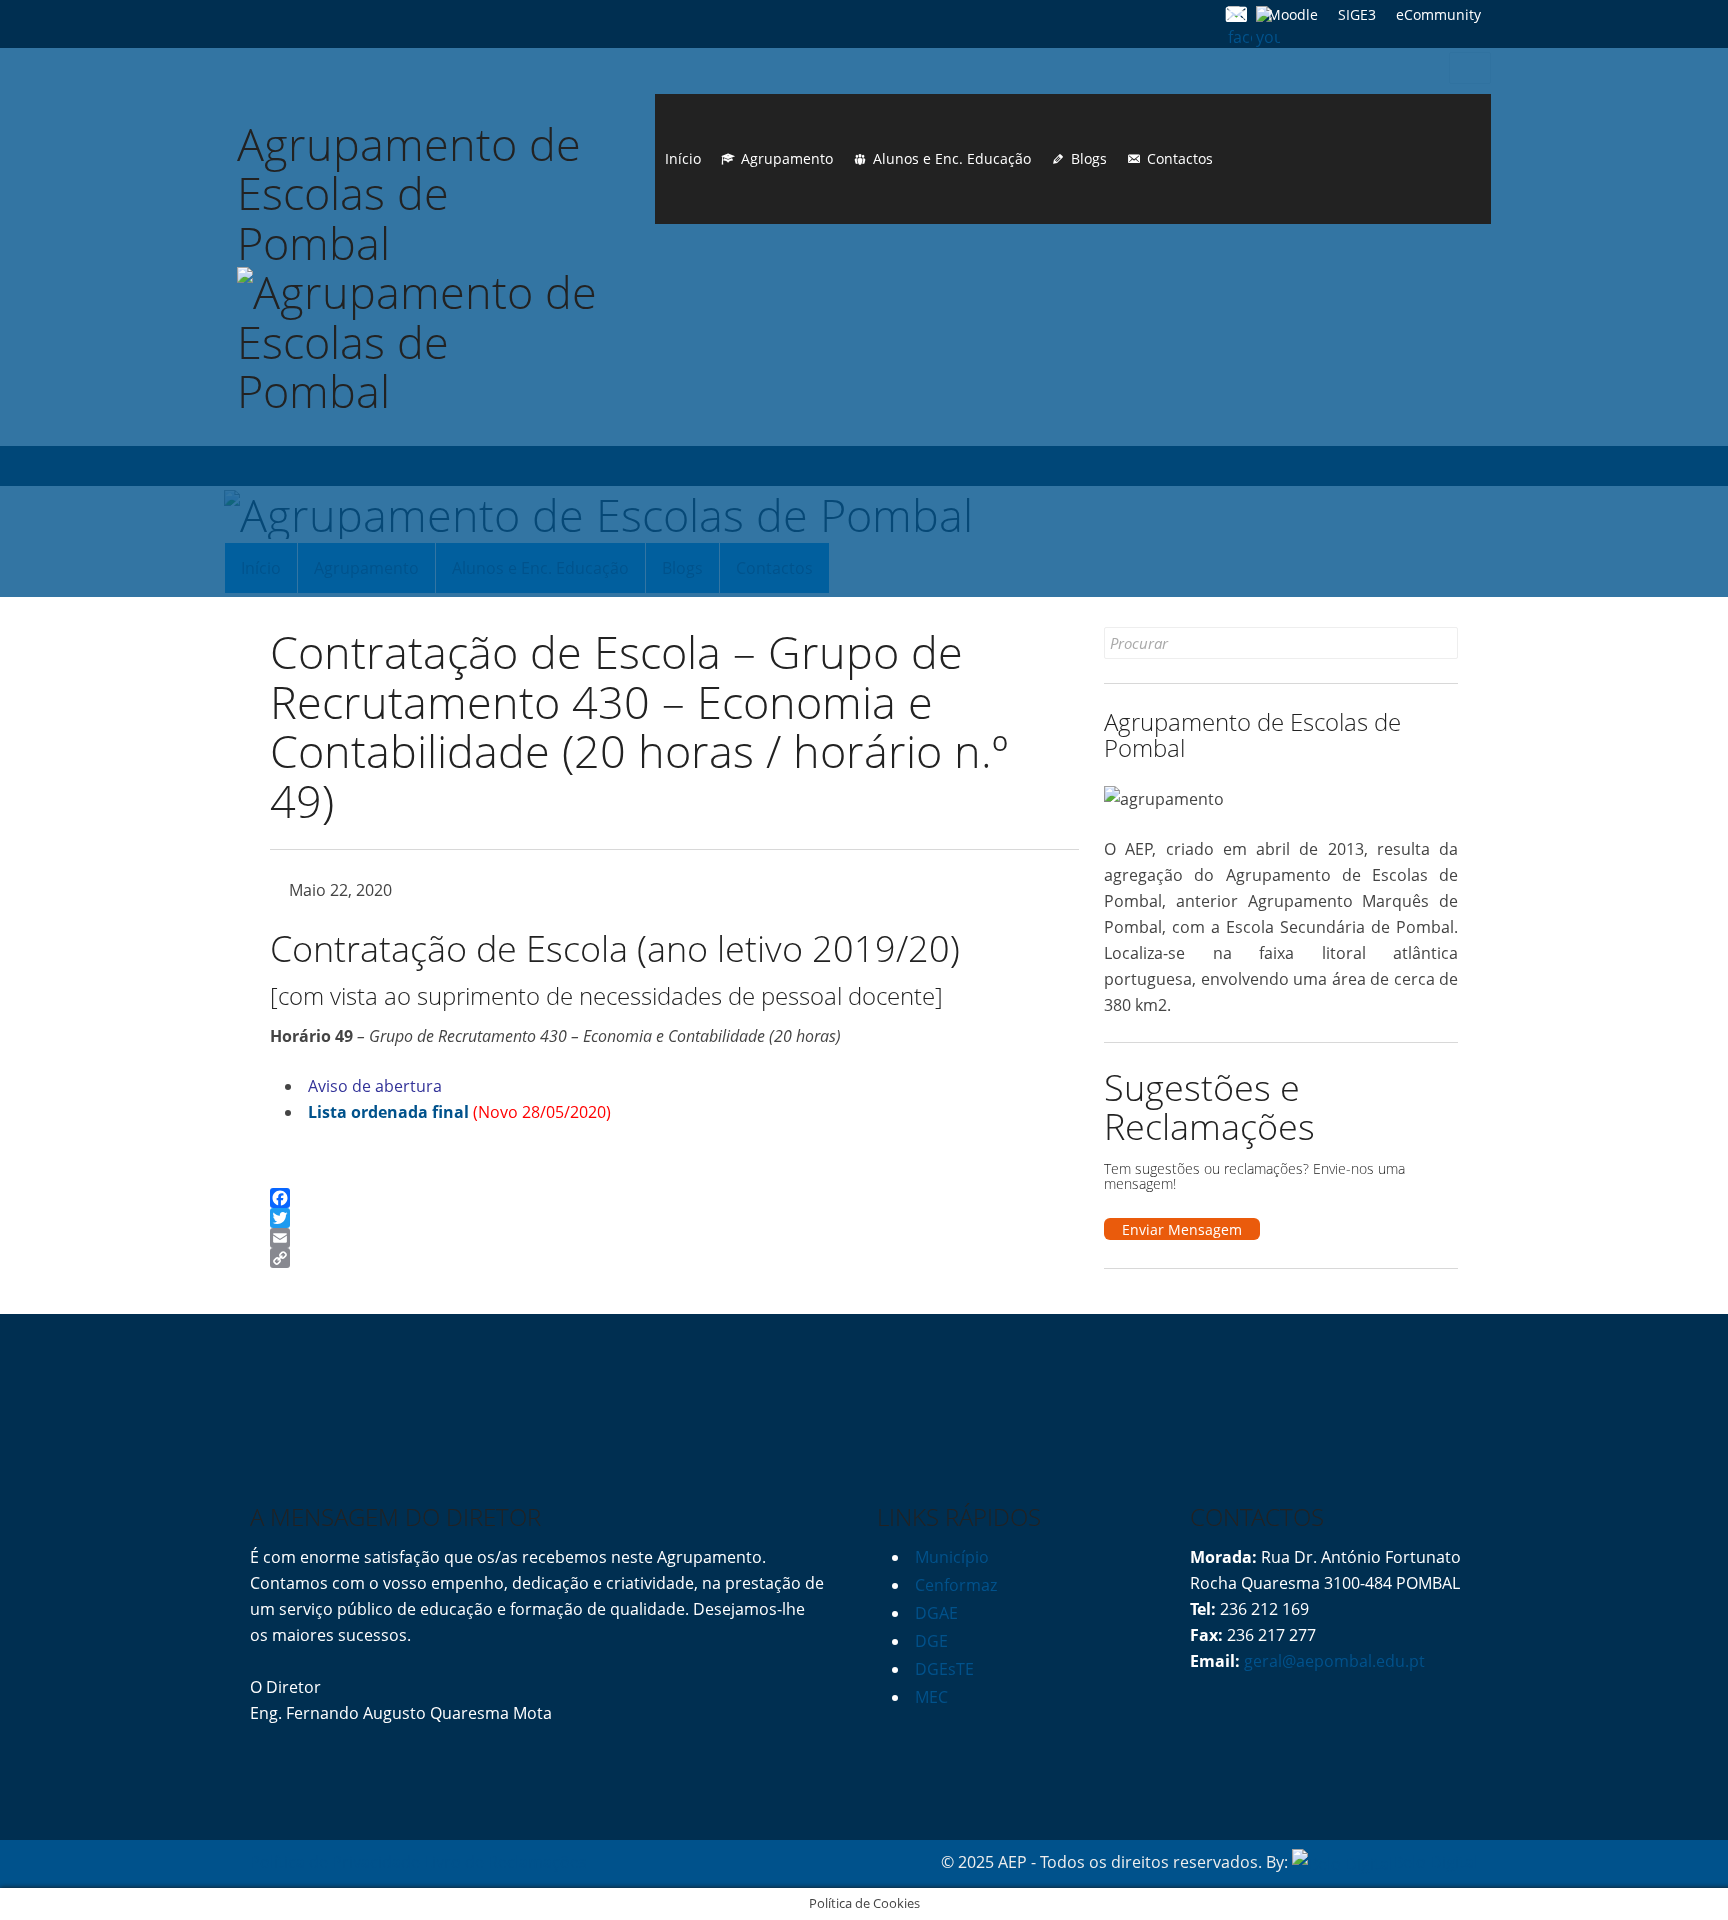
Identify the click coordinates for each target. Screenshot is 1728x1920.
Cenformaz (956, 1585)
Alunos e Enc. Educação (952, 158)
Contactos (1180, 158)
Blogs (1089, 158)
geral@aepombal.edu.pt (1332, 1661)
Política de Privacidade (335, 1862)
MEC (931, 1697)
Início (683, 158)
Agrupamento (787, 158)
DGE (931, 1641)
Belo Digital (1435, 1862)
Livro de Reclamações (505, 1862)
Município (952, 1557)
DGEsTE (944, 1669)
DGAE (936, 1613)
